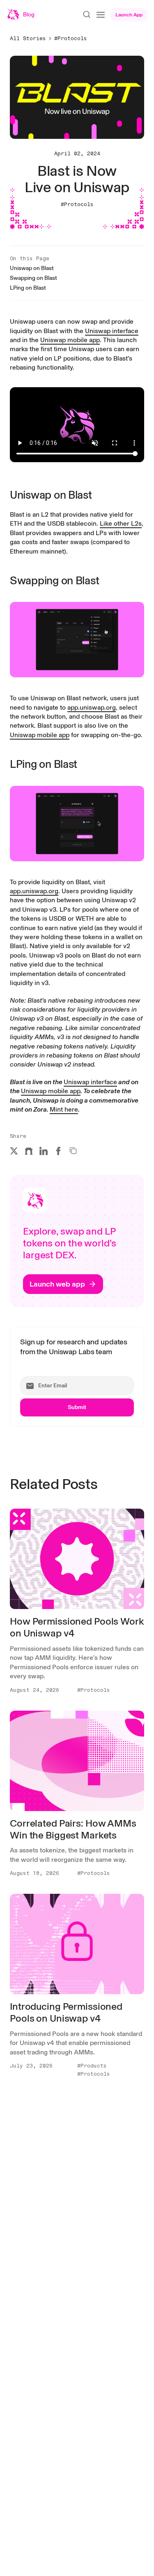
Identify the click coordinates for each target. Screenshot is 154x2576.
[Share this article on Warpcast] (29, 1151)
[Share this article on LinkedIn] (44, 1151)
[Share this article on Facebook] (58, 1151)
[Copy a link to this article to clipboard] (73, 1151)
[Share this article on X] (14, 1151)
